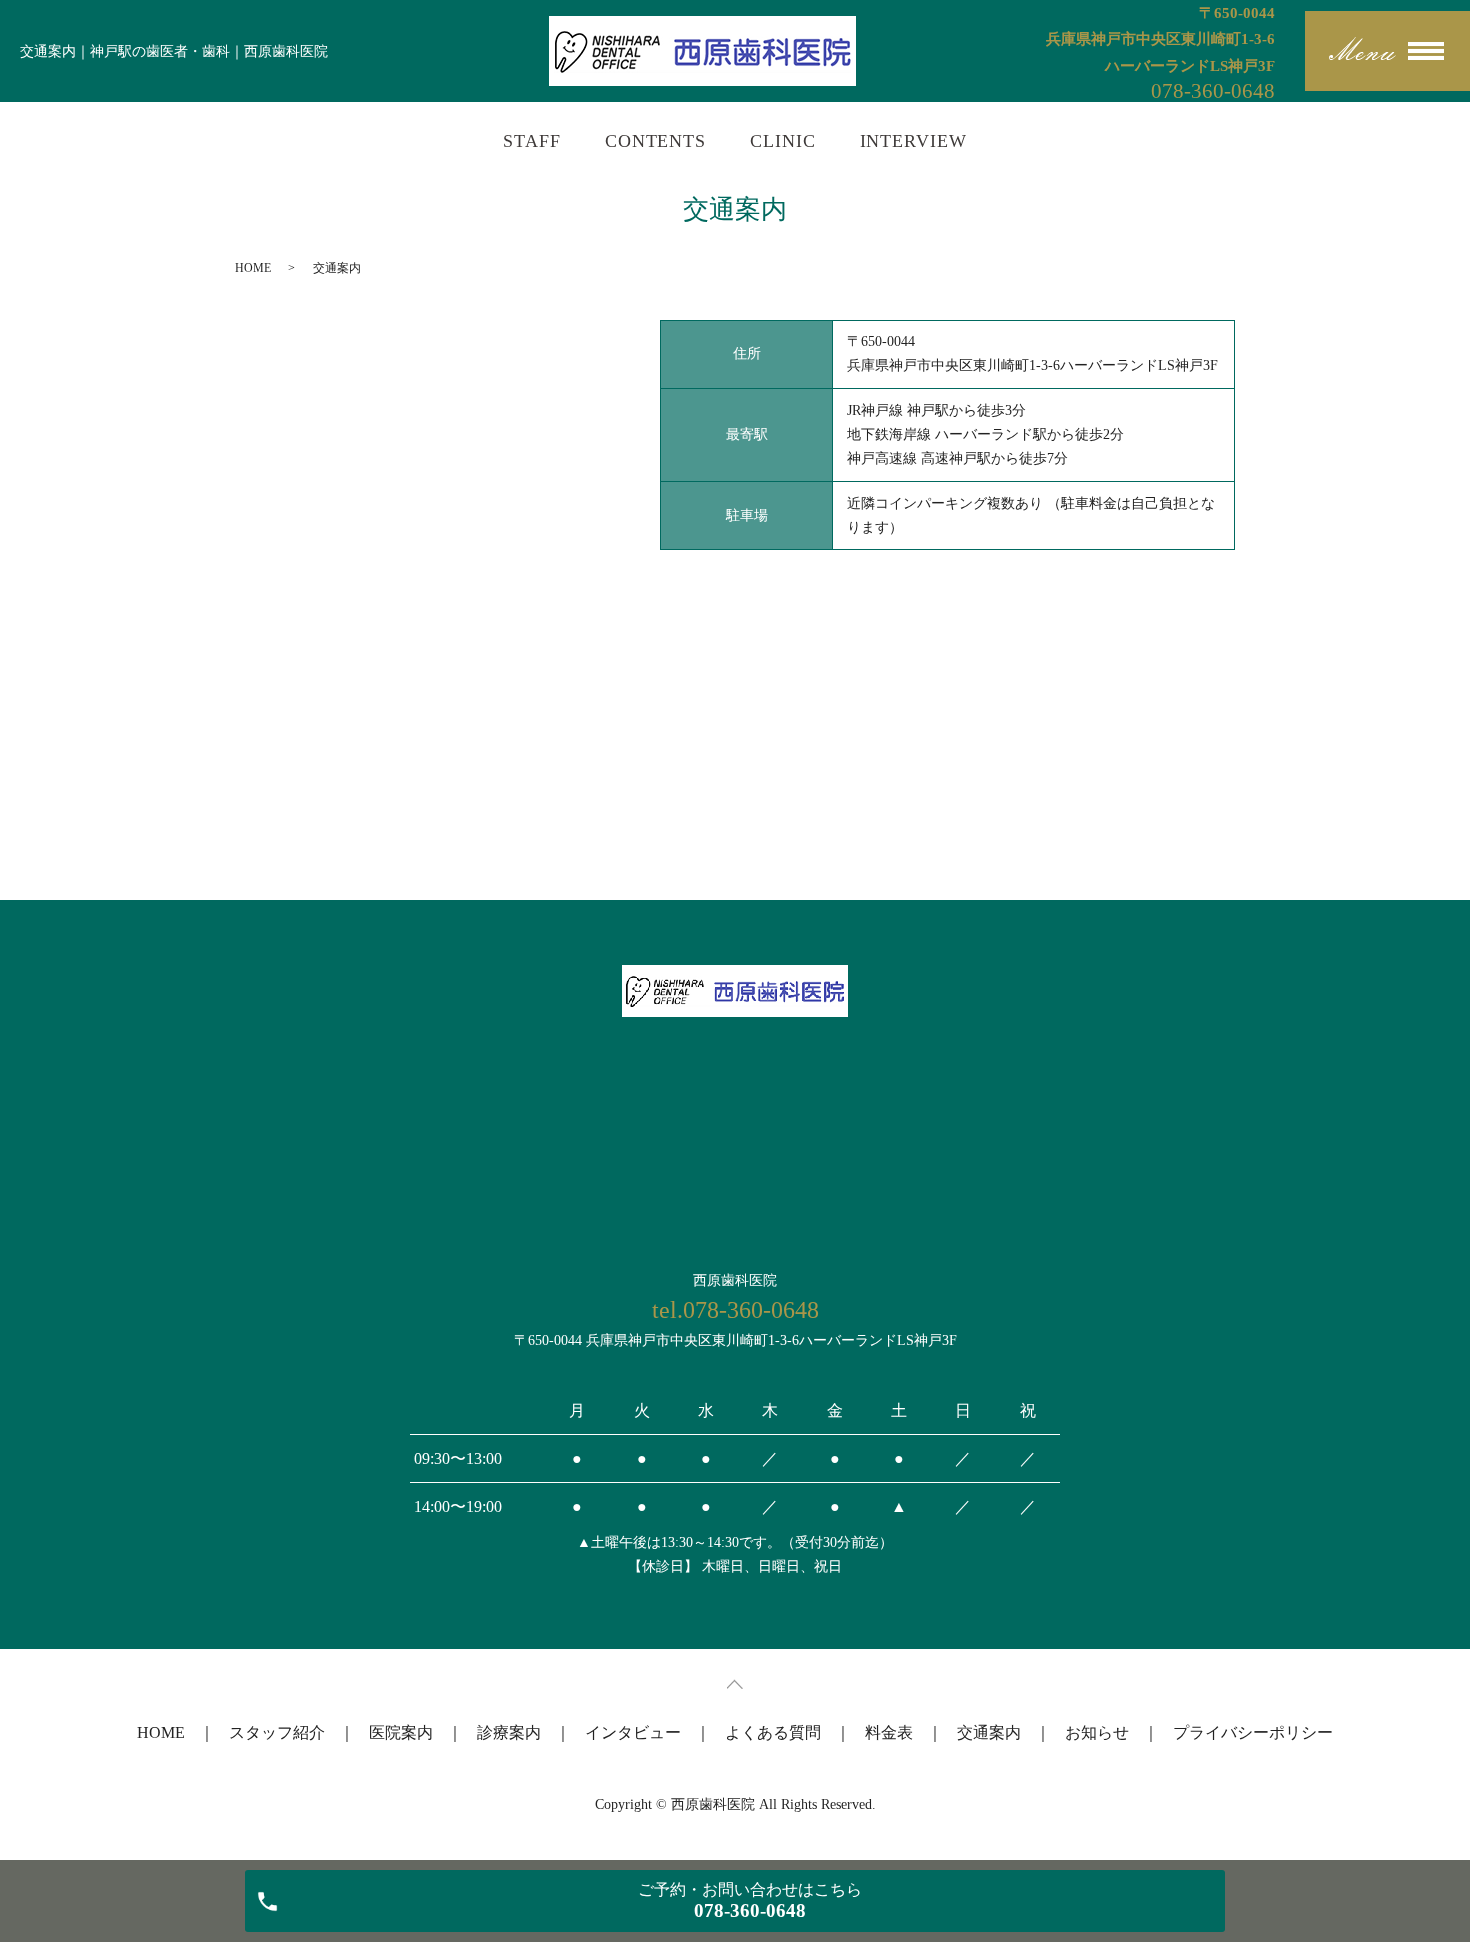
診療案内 (509, 1732)
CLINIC (782, 141)
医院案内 (401, 1732)
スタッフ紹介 (277, 1732)
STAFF (532, 141)
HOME (253, 268)
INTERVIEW (913, 141)
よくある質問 (773, 1732)
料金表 (889, 1732)
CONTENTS (655, 141)
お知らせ (1097, 1732)
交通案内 (989, 1732)
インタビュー (633, 1732)
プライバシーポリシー (1253, 1732)
